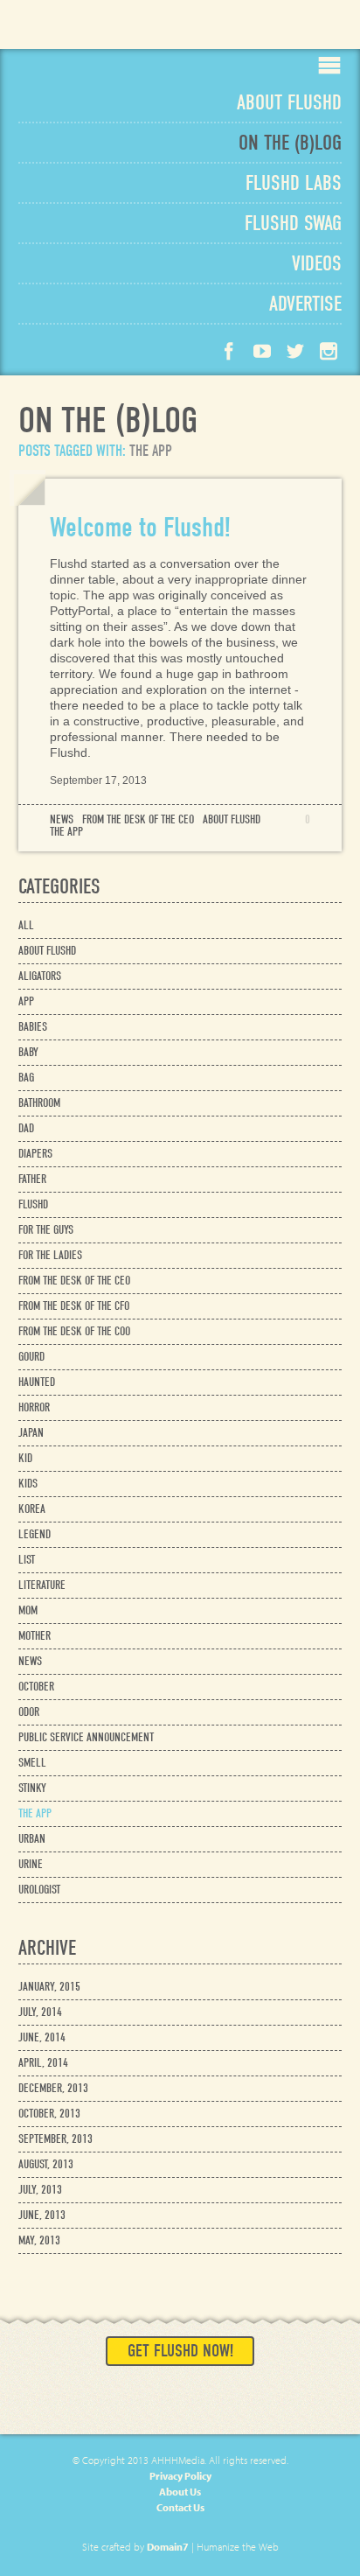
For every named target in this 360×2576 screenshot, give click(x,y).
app (26, 1001)
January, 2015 (49, 1987)
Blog (290, 143)
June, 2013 (42, 2215)
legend (35, 1534)
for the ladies (50, 1255)
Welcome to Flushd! (140, 527)
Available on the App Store (294, 24)
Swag (293, 223)
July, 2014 (40, 2012)
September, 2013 (55, 2139)
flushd (33, 1204)
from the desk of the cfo (74, 1306)
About (289, 102)
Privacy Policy (180, 2476)
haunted (37, 1382)
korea (32, 1509)
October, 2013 (49, 2114)
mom (28, 1610)
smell (32, 1763)
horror (34, 1407)
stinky (32, 1788)
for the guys (46, 1230)
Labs (294, 183)
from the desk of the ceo (138, 820)
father (32, 1179)
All (26, 925)
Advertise (305, 304)
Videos (317, 263)
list (27, 1560)
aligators (40, 976)
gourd (31, 1357)
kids (28, 1484)
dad (26, 1128)
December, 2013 (53, 2088)
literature (42, 1585)
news (62, 820)
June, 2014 (42, 2037)
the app (66, 832)
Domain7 (168, 2547)
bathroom (39, 1103)
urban (32, 1839)
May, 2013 (39, 2240)
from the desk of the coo (74, 1331)
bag (26, 1078)
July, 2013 (40, 2190)
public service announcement (86, 1737)
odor (29, 1712)
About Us (180, 2492)
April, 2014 (43, 2063)
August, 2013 (46, 2164)
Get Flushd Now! (180, 2351)
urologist (39, 1890)
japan (31, 1433)
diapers (35, 1154)
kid (25, 1458)
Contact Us (180, 2507)
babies (33, 1027)
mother (35, 1636)
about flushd (232, 820)
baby (28, 1052)
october (36, 1687)
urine (31, 1864)
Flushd (75, 31)
